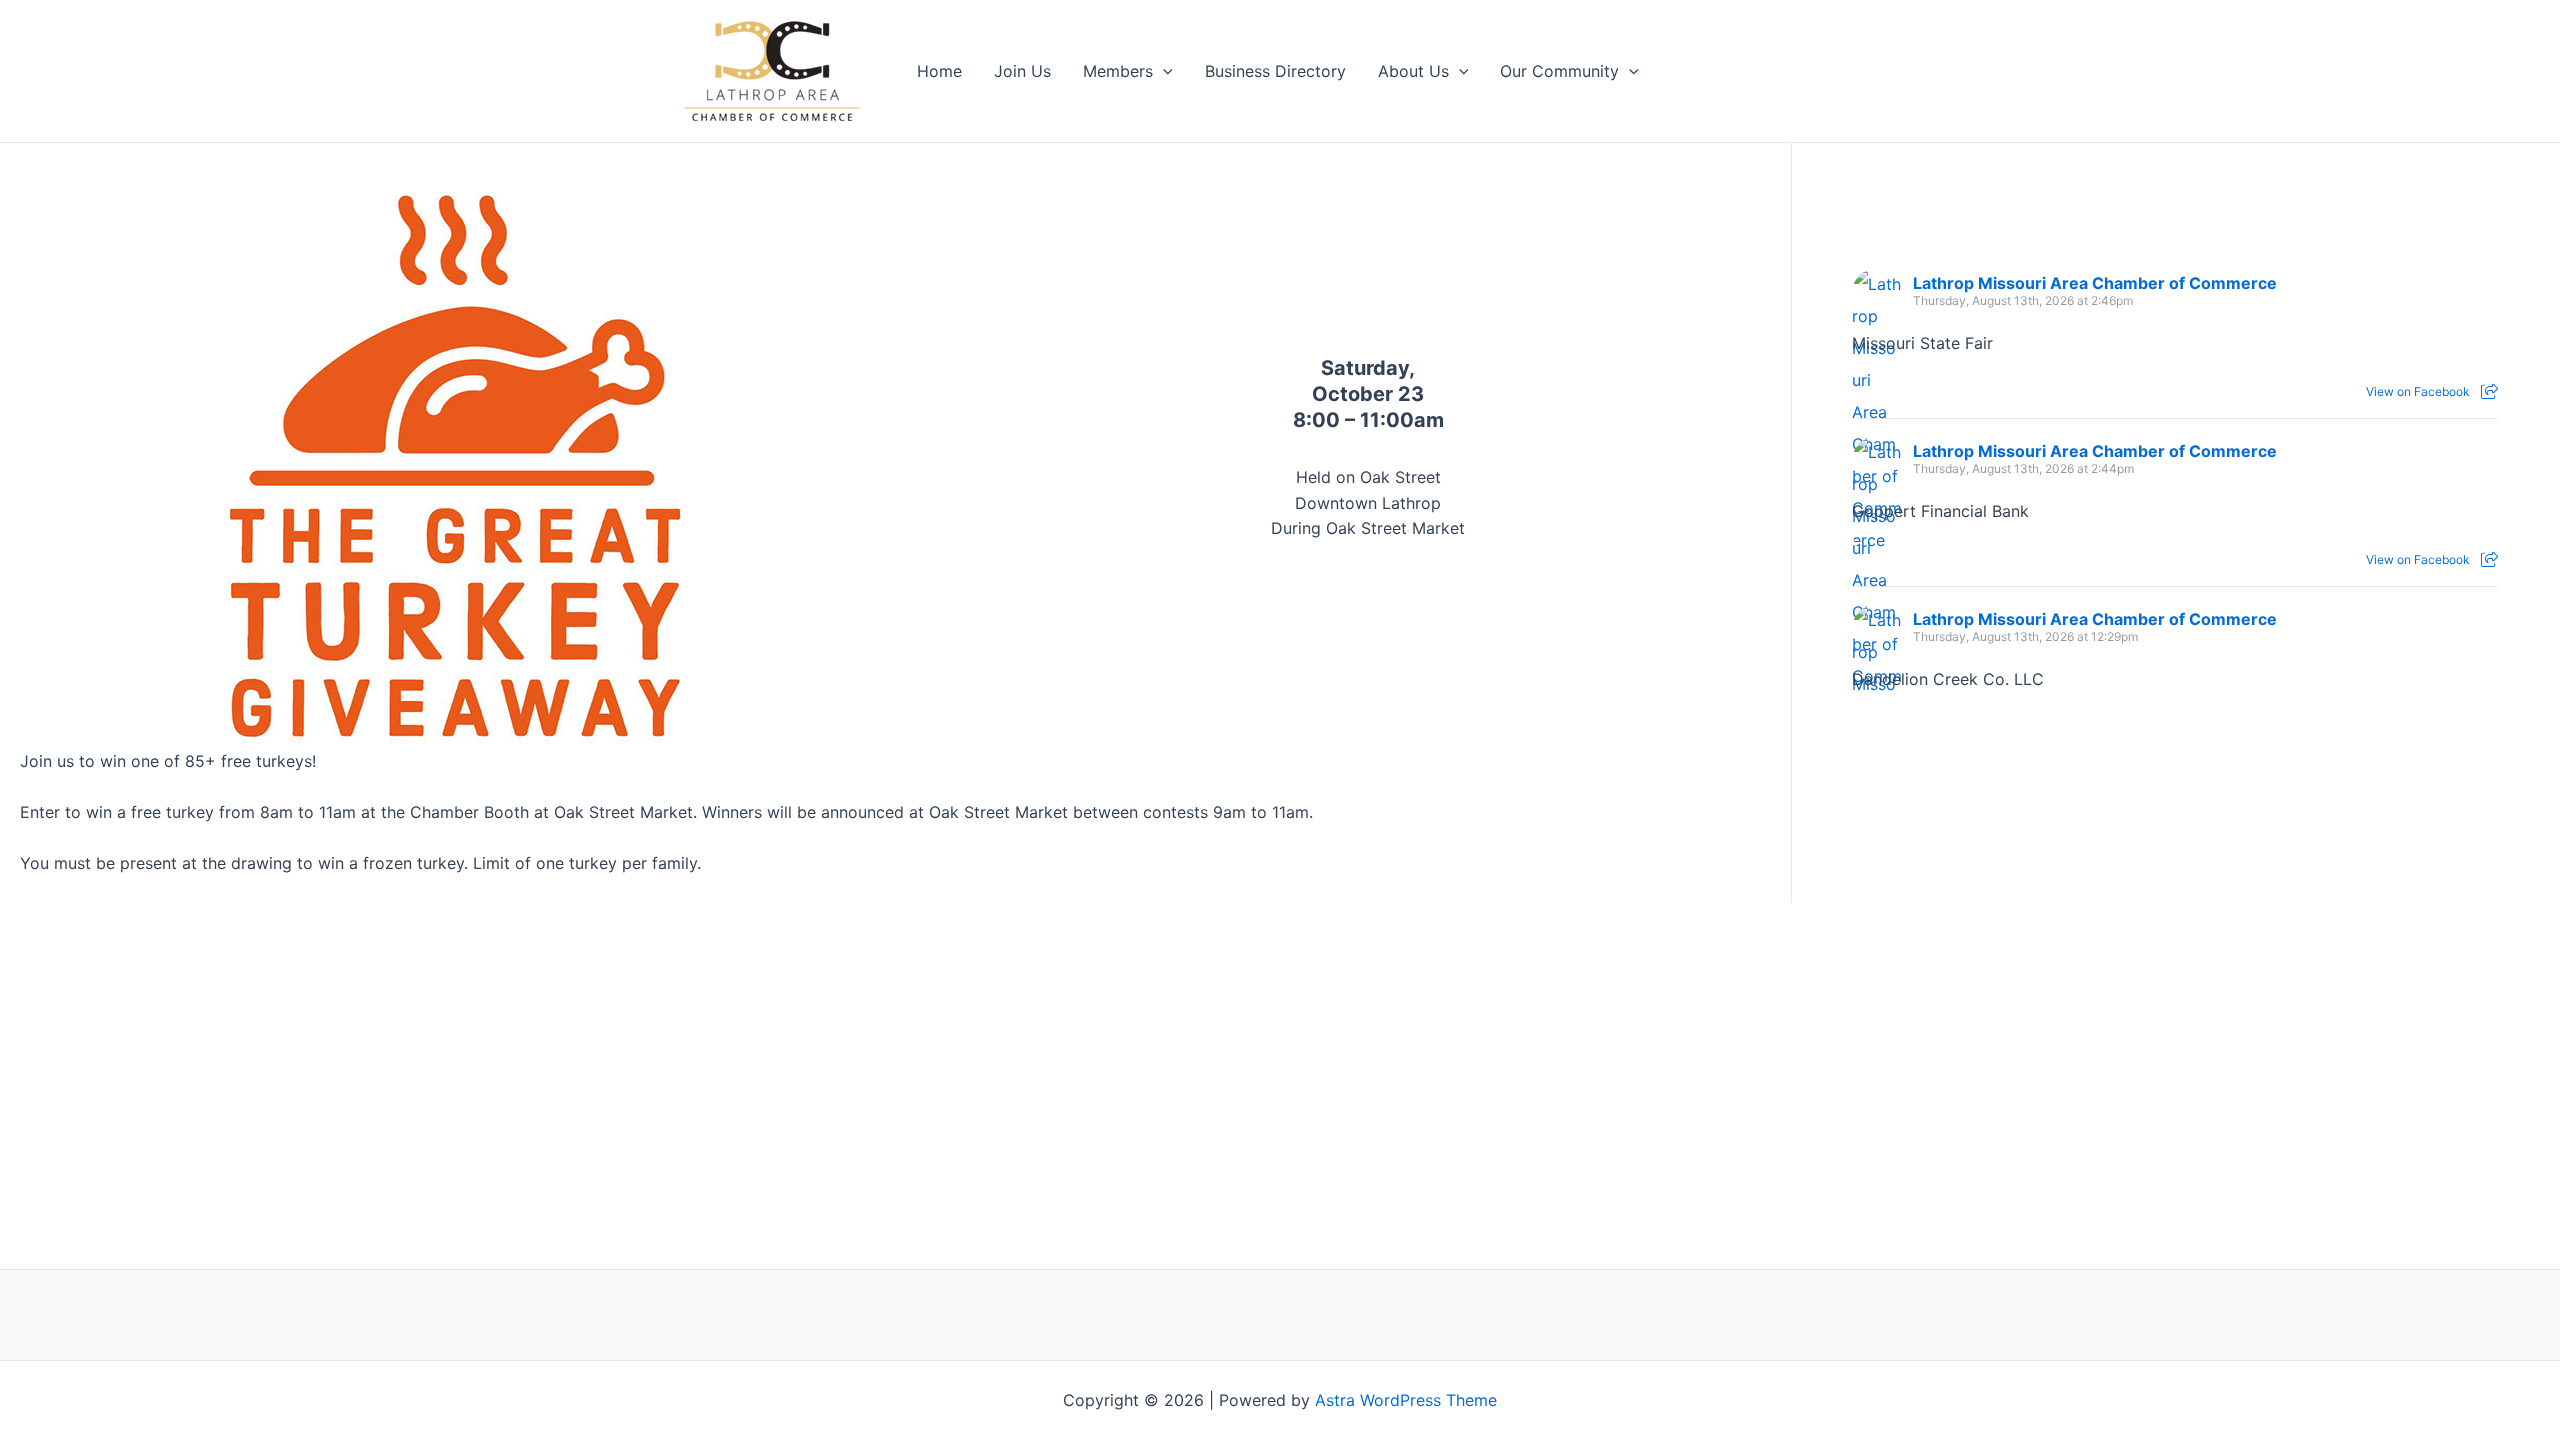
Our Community (1559, 71)
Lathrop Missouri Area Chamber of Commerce (2095, 283)
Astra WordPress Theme (1406, 1400)
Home (939, 71)
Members (1118, 71)
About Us (1413, 71)
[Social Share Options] (2489, 391)
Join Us (1022, 71)
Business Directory (1275, 71)
